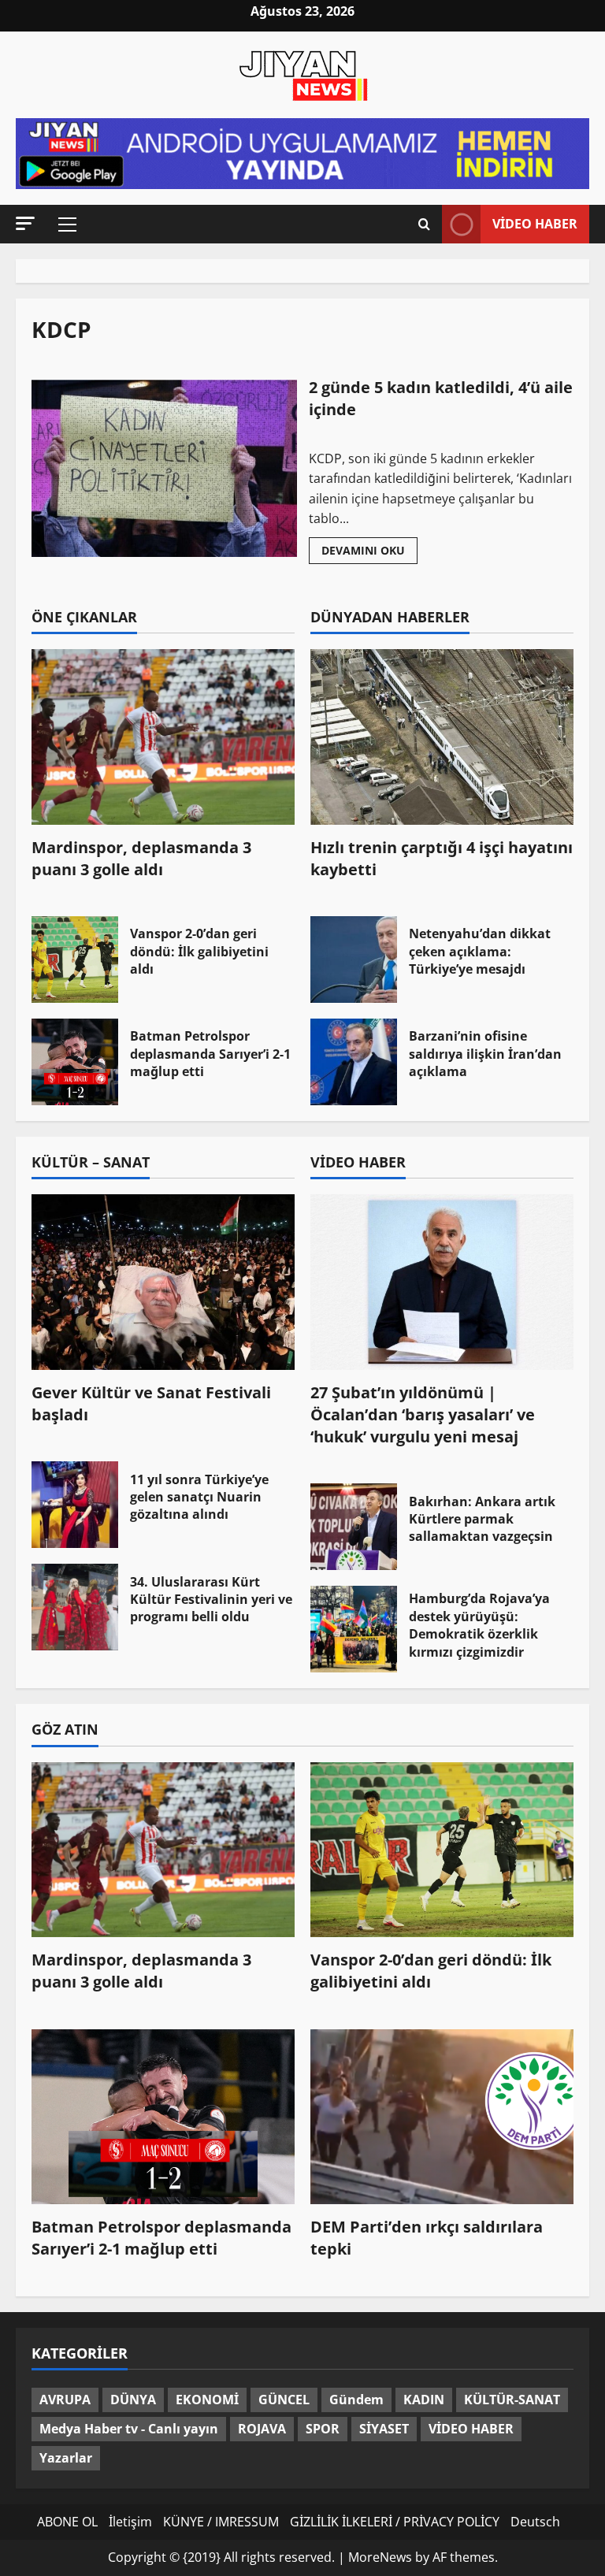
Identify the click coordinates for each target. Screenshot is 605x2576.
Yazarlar (66, 2458)
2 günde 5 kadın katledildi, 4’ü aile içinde (164, 468)
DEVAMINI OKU (369, 553)
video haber (535, 224)
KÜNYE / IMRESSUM (221, 2522)
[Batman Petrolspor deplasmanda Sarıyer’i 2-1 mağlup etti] (163, 2117)
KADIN (424, 2400)
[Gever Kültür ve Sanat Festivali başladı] (163, 1282)
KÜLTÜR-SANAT (512, 2400)
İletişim (130, 2522)
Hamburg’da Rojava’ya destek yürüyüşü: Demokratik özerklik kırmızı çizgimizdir (354, 1629)
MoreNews (380, 2557)
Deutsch (535, 2522)
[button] (25, 223)
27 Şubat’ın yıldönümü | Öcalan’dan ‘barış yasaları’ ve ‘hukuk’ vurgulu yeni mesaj (423, 1414)
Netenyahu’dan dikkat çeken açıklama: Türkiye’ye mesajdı (354, 960)
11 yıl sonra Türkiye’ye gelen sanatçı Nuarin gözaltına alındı (75, 1505)
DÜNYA (133, 2400)
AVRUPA (65, 2400)
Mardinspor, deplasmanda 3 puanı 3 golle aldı (141, 858)
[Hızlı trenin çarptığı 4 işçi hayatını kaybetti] (442, 737)
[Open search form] (424, 224)
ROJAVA (262, 2429)
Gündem (356, 2400)
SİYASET (384, 2429)
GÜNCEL (284, 2400)
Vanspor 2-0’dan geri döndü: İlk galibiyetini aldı (75, 960)
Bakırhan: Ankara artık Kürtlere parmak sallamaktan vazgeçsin (354, 1527)
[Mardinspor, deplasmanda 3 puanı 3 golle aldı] (163, 737)
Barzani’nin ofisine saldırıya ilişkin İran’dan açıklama (354, 1062)
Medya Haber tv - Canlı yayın (129, 2429)
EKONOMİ (207, 2400)
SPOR (323, 2429)
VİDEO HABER (471, 2429)
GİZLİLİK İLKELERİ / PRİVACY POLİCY (395, 2522)
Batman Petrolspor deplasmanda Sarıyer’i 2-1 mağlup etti (75, 1062)
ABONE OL (67, 2522)
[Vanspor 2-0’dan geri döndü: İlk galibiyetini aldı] (442, 1850)
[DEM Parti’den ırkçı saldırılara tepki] (442, 2117)
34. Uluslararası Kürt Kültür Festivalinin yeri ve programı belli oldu (75, 1607)
